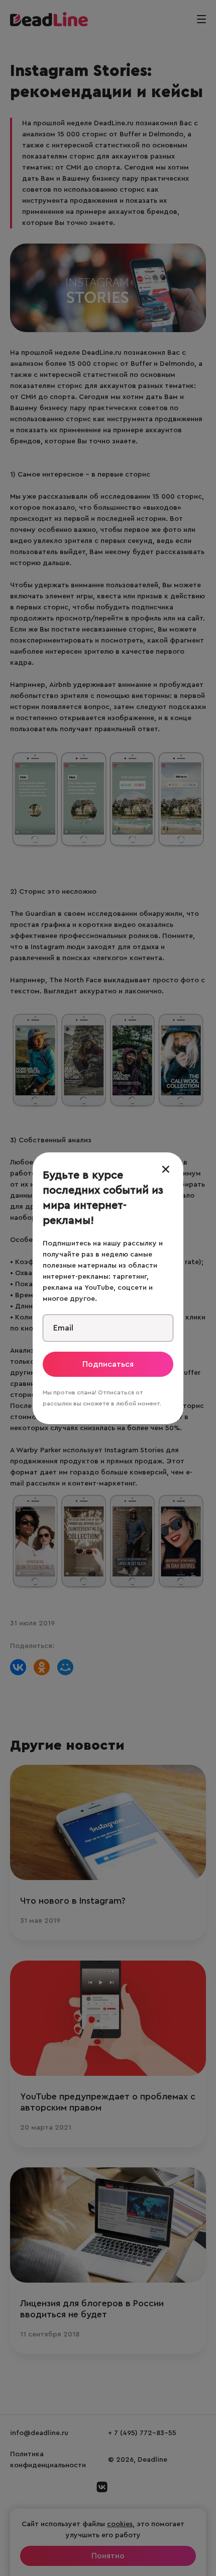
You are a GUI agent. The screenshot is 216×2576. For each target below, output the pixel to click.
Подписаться (108, 1364)
